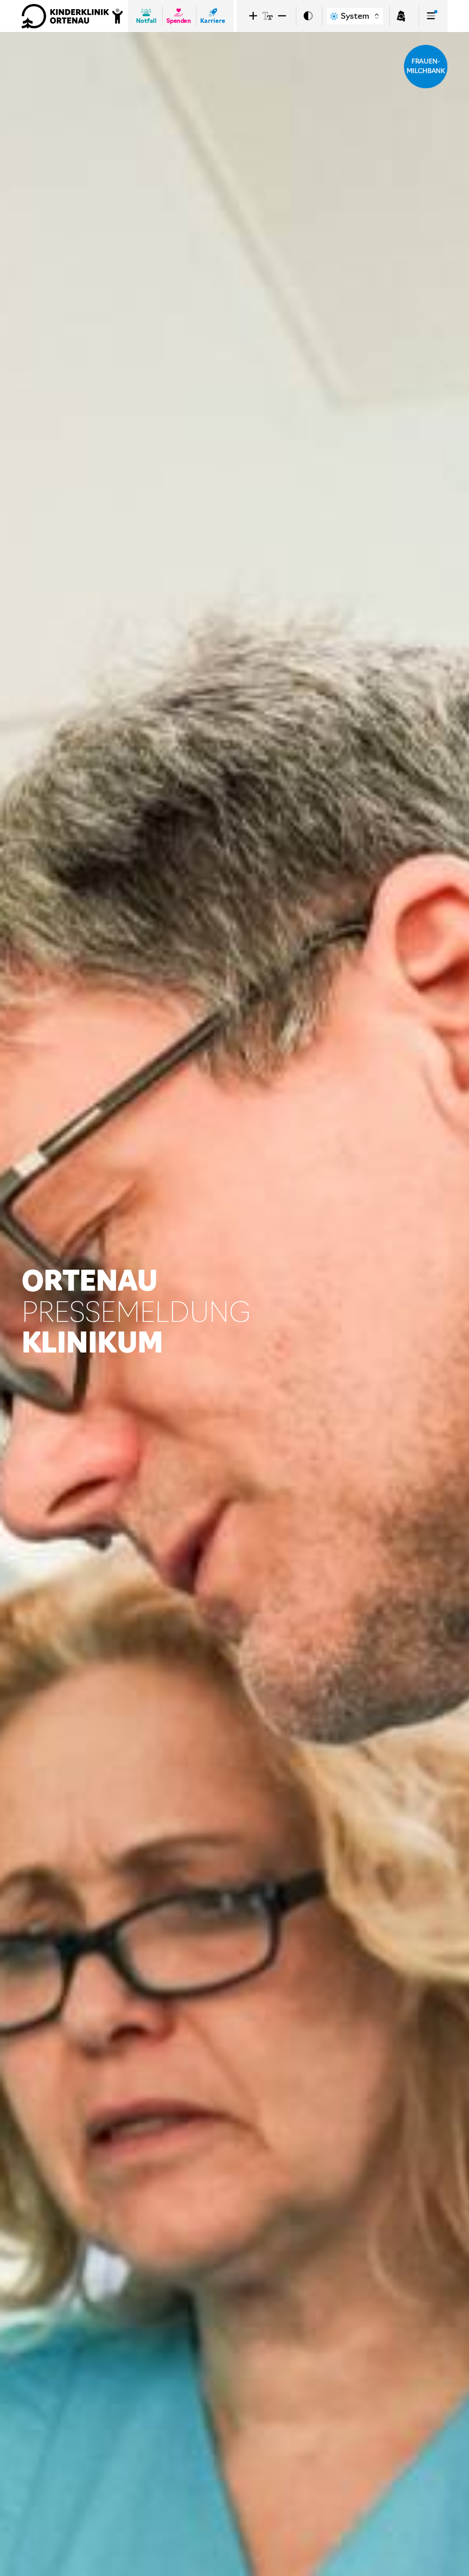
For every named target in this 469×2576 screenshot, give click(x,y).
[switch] (308, 16)
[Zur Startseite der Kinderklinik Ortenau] (73, 16)
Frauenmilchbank (426, 66)
